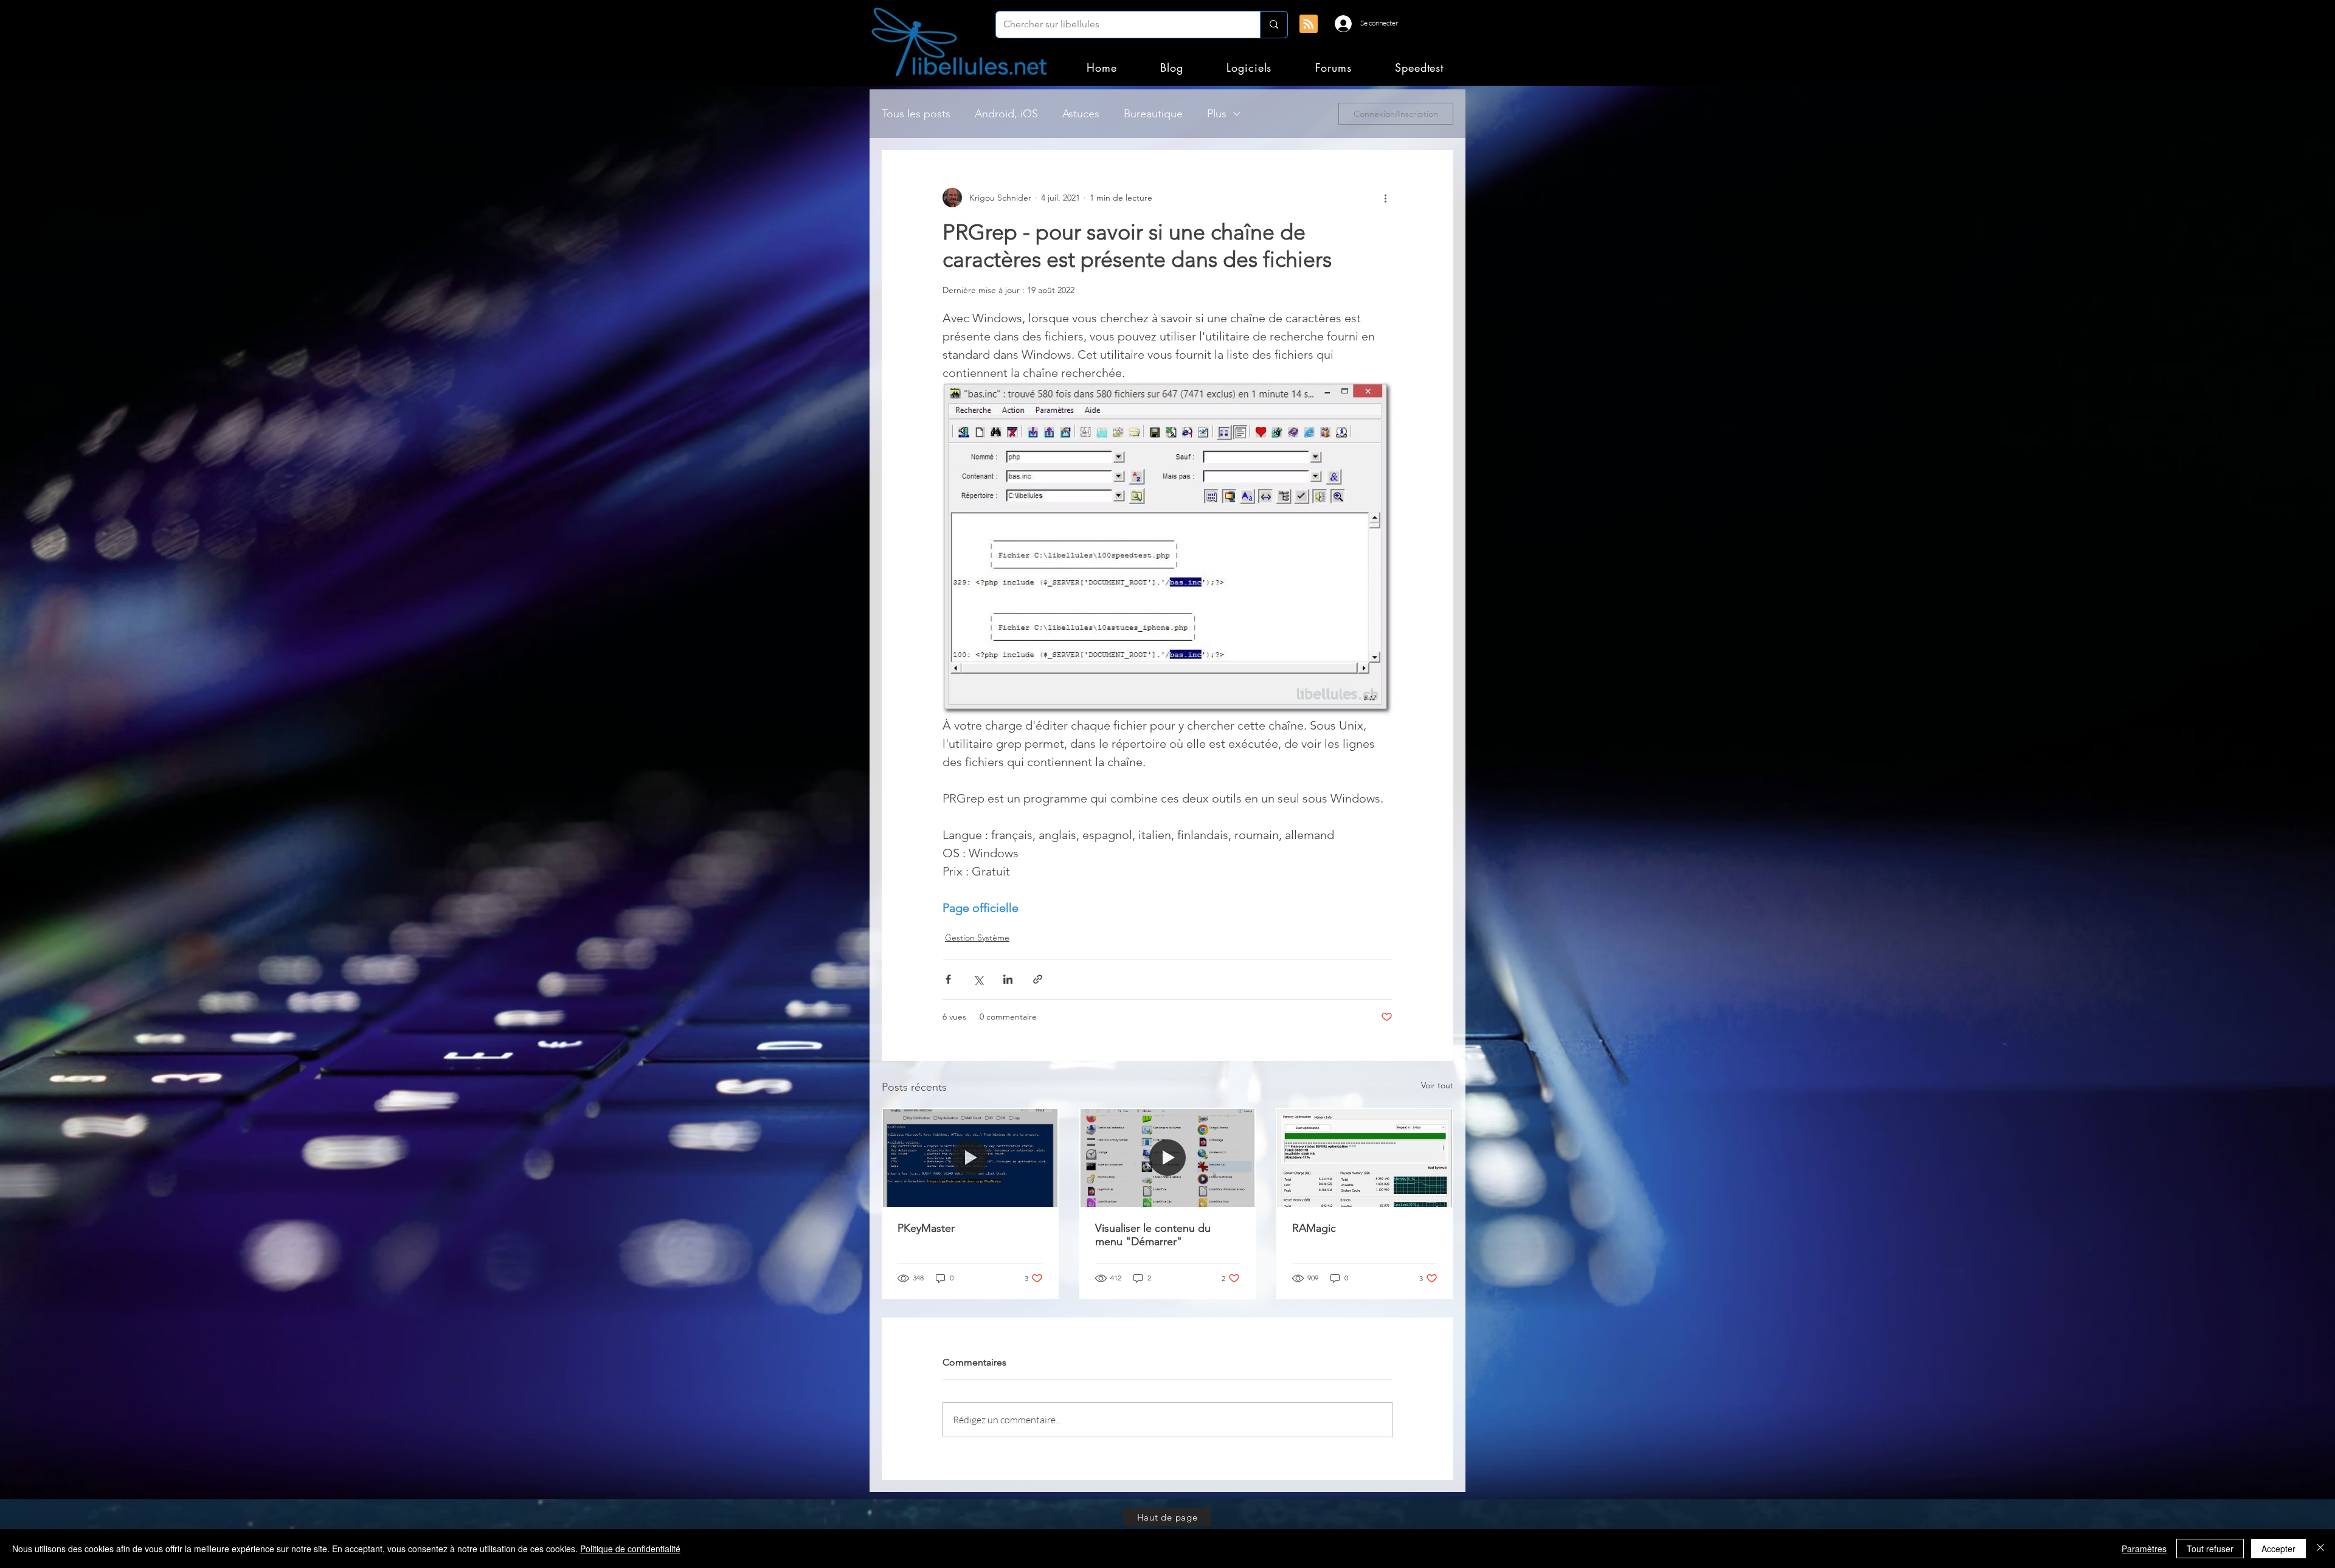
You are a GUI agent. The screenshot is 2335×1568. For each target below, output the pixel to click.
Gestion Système (977, 938)
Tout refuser (2210, 1549)
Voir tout (1437, 1085)
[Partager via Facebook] (948, 979)
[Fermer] (2320, 1549)
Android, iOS (1006, 114)
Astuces (1081, 114)
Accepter (2278, 1549)
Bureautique (1153, 114)
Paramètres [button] (2144, 1549)
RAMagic (1314, 1228)
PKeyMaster (926, 1228)
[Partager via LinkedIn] (1008, 979)
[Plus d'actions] (1385, 198)
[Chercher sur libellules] (1274, 25)
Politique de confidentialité (630, 1549)
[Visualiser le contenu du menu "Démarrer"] (1168, 1158)
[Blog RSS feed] (1309, 24)
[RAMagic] (1365, 1158)
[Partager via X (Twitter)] (978, 979)
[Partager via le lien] (1038, 979)
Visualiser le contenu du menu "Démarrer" (1153, 1235)
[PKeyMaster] (970, 1158)
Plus (1217, 114)
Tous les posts (916, 114)
